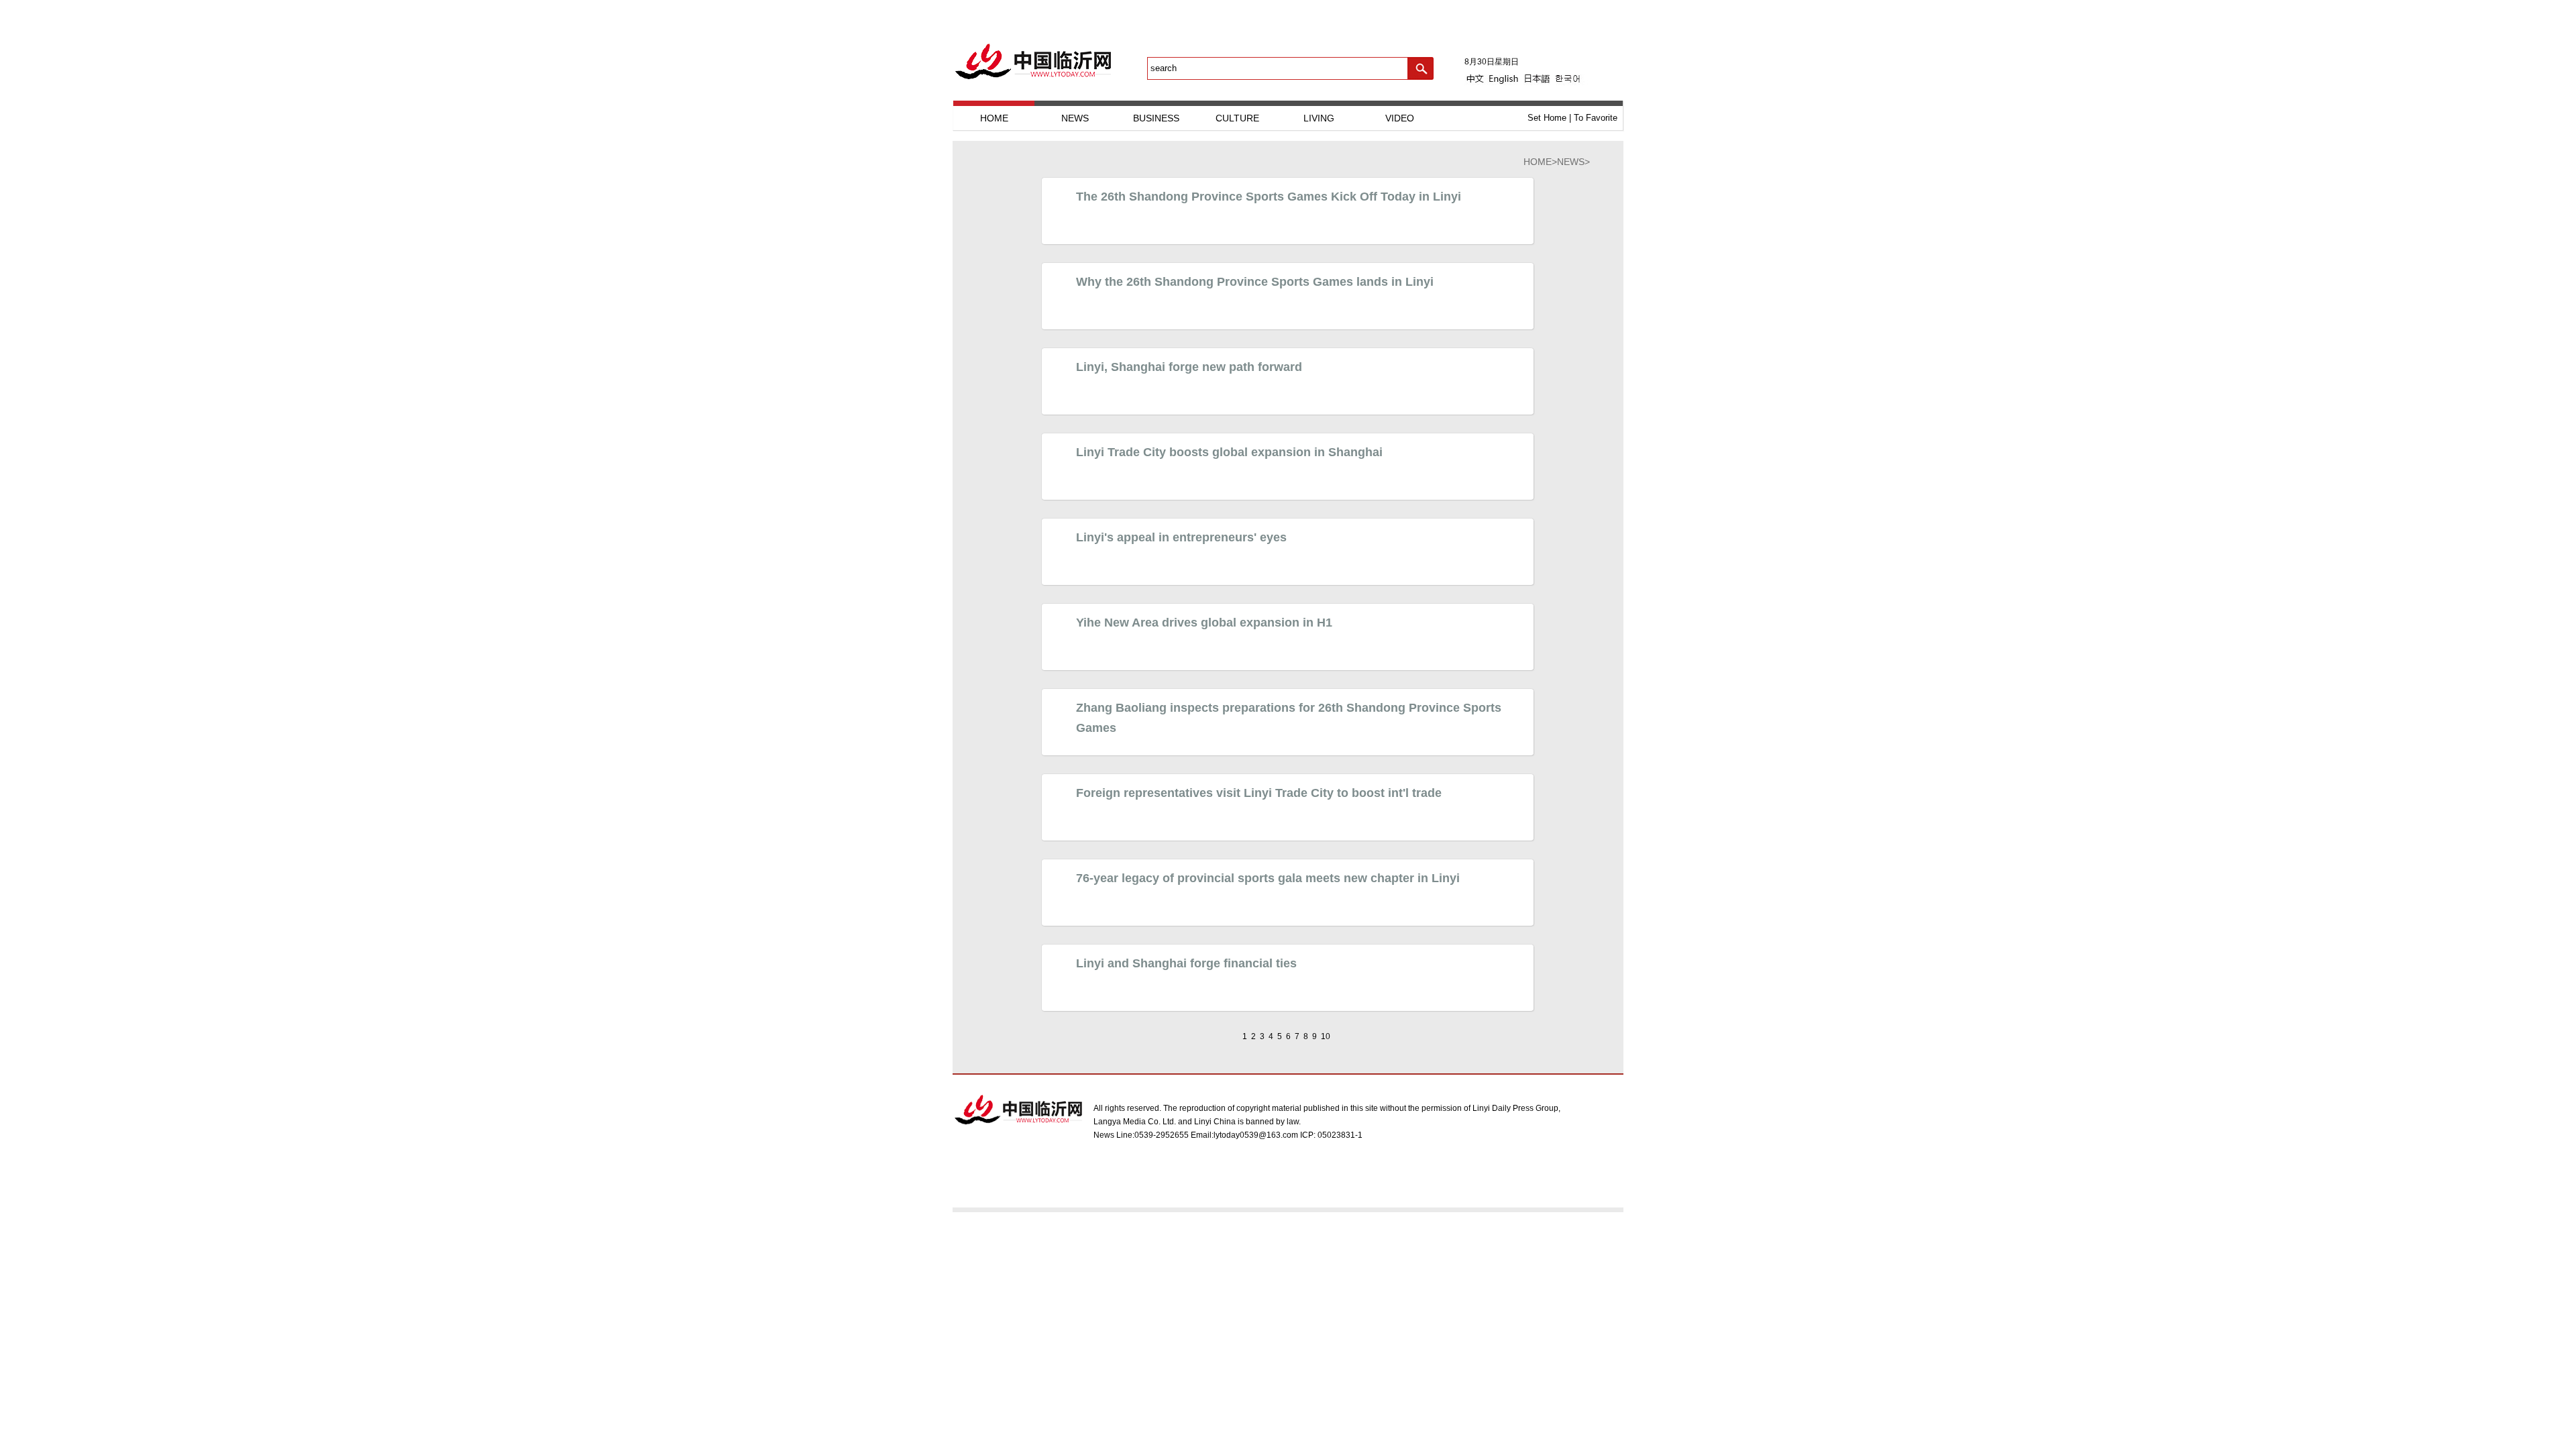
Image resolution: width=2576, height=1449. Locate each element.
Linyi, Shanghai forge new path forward (1189, 367)
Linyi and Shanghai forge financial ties (1186, 963)
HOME (994, 118)
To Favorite (1596, 118)
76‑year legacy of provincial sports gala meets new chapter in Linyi (1268, 878)
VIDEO (1400, 118)
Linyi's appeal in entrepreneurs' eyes (1181, 537)
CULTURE (1237, 118)
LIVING (1319, 118)
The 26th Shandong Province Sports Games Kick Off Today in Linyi (1269, 197)
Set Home (1547, 118)
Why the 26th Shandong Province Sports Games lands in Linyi (1255, 282)
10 (1326, 1036)
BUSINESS (1156, 118)
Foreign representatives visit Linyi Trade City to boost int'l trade (1259, 793)
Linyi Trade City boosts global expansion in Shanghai (1229, 452)
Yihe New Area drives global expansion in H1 (1204, 623)
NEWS (1075, 118)
